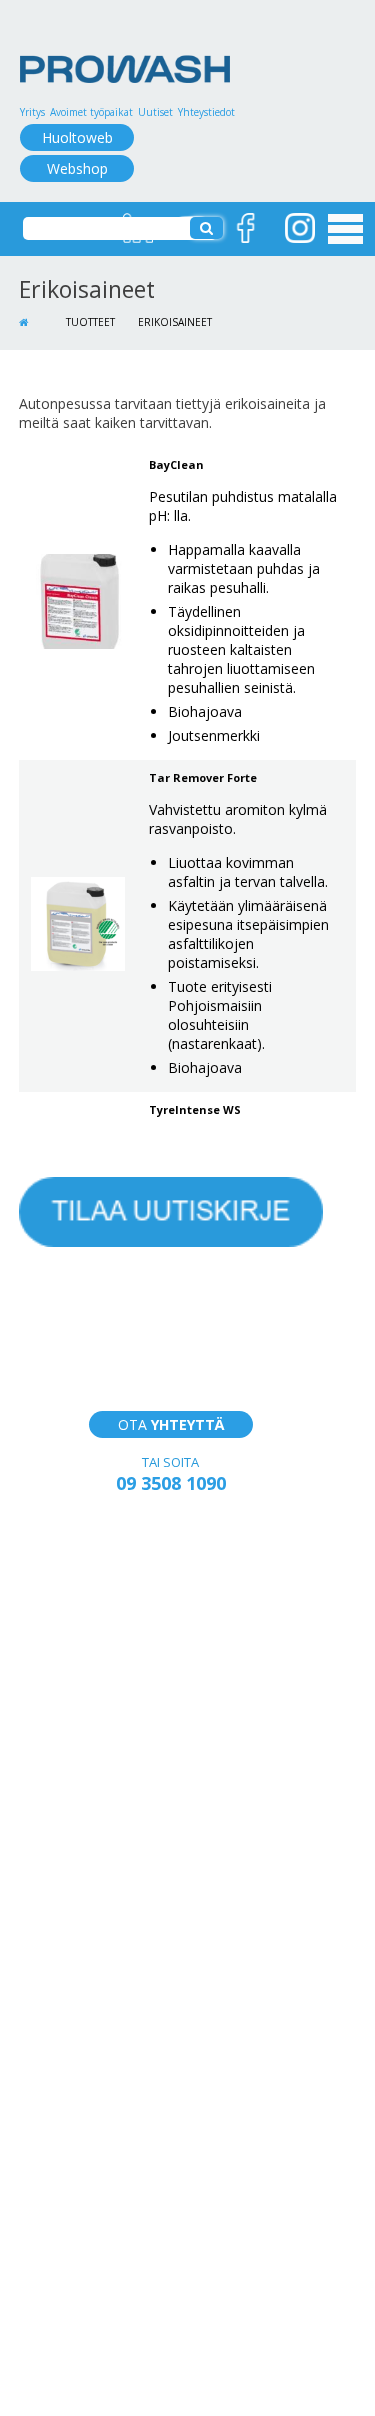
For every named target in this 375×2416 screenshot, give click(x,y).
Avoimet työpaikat (91, 112)
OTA (171, 1424)
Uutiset (155, 112)
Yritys (32, 112)
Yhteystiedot (206, 112)
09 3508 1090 (171, 1483)
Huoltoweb (77, 137)
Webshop (77, 168)
